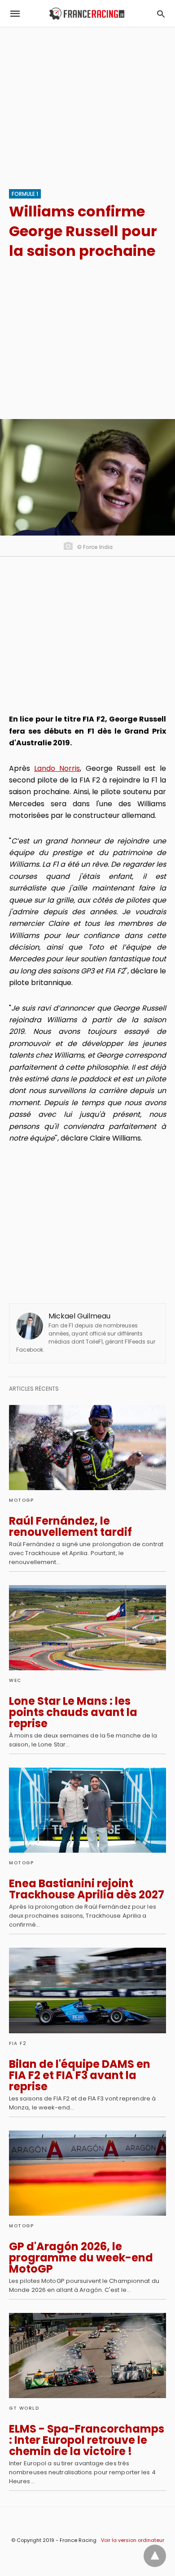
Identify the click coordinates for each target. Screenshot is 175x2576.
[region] (87, 104)
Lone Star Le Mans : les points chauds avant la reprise (73, 1712)
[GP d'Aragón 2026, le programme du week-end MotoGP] (87, 2173)
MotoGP (21, 1500)
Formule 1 (25, 194)
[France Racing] (87, 14)
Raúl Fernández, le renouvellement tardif (70, 1526)
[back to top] (155, 2556)
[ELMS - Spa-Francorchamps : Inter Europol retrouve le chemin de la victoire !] (87, 2356)
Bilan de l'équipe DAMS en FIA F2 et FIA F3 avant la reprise (80, 2075)
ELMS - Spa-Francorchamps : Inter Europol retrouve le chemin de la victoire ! (87, 2440)
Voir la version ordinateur (133, 2540)
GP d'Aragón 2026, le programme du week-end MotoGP (81, 2258)
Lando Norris (57, 768)
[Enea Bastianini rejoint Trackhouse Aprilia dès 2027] (87, 1810)
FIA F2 (18, 2043)
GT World (24, 2408)
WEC (15, 1680)
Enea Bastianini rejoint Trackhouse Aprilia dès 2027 (87, 1889)
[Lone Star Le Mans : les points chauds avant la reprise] (87, 1628)
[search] (161, 14)
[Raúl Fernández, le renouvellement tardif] (87, 1448)
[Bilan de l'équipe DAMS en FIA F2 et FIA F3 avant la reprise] (87, 1990)
